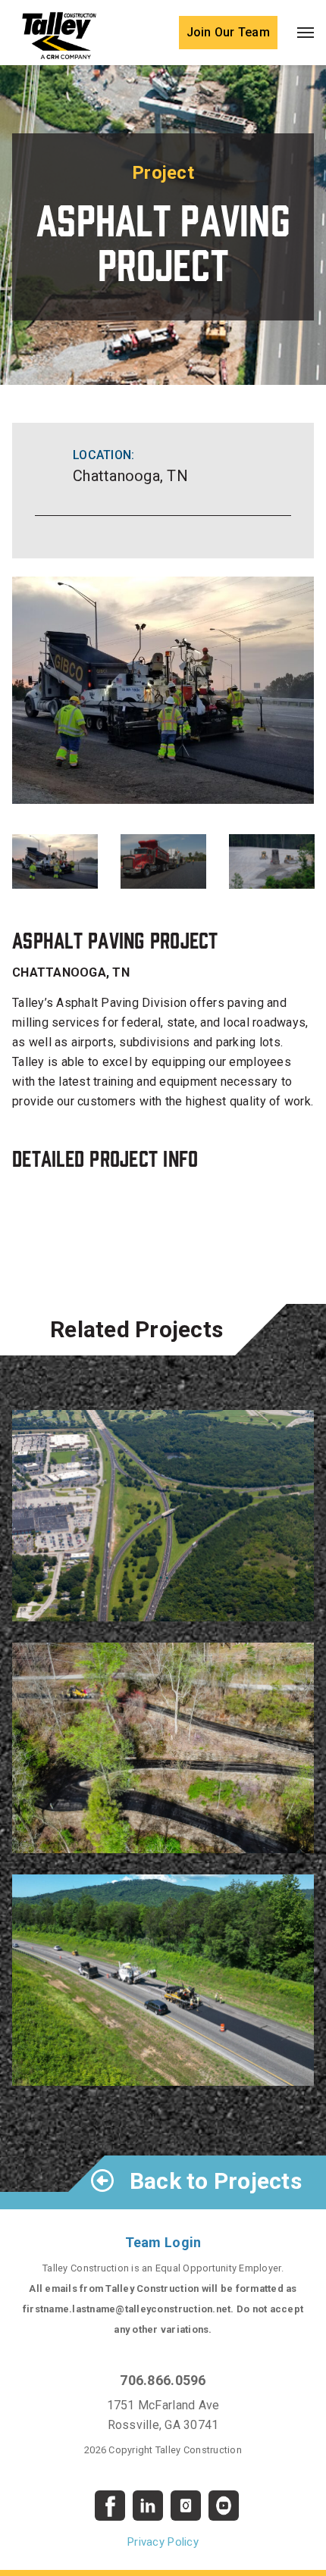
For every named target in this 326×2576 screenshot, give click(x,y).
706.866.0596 (163, 2380)
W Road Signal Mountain (106, 1834)
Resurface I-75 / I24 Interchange (131, 1602)
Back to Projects (213, 2181)
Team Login (163, 2242)
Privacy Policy (163, 2542)
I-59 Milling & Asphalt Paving (122, 2067)
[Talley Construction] (59, 35)
